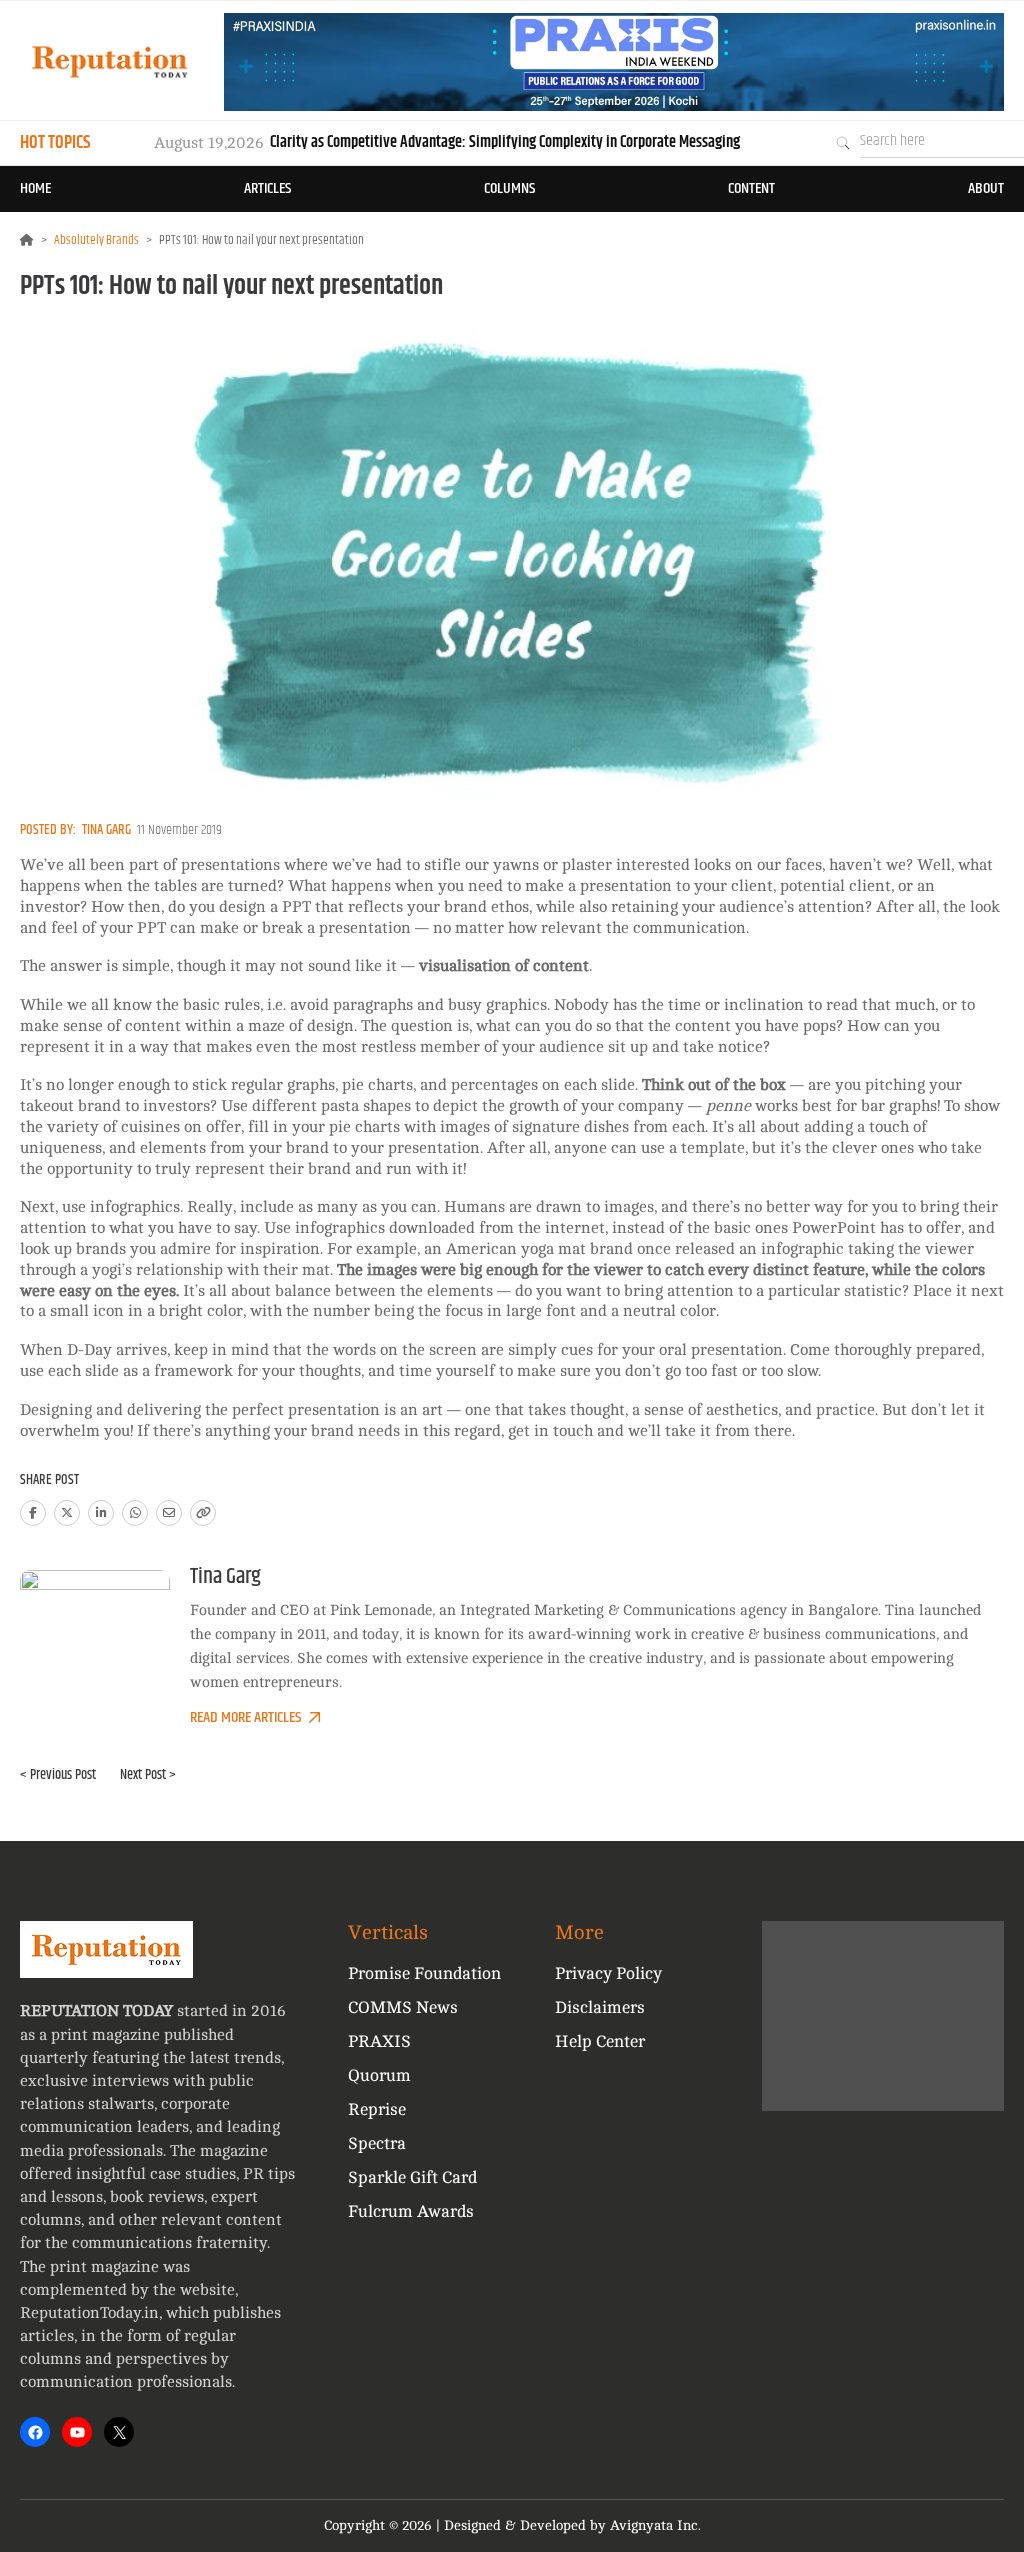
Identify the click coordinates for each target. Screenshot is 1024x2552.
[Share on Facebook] (33, 1513)
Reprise (377, 2109)
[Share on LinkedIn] (101, 1513)
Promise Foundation (424, 1973)
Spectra (377, 2143)
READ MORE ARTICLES (245, 1717)
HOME (35, 188)
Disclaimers (600, 2007)
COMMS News (403, 2007)
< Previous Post (58, 1775)
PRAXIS (379, 2041)
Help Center (600, 2041)
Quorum (379, 2075)
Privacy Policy (608, 1973)
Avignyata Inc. (655, 2525)
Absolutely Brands (96, 240)
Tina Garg (106, 830)
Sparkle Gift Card (412, 2177)
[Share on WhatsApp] (135, 1513)
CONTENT (751, 188)
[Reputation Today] (110, 61)
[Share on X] (67, 1513)
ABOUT (986, 188)
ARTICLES (267, 188)
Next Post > (148, 1775)
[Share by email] (169, 1513)
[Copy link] (203, 1513)
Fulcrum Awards (411, 2211)
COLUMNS (509, 188)
